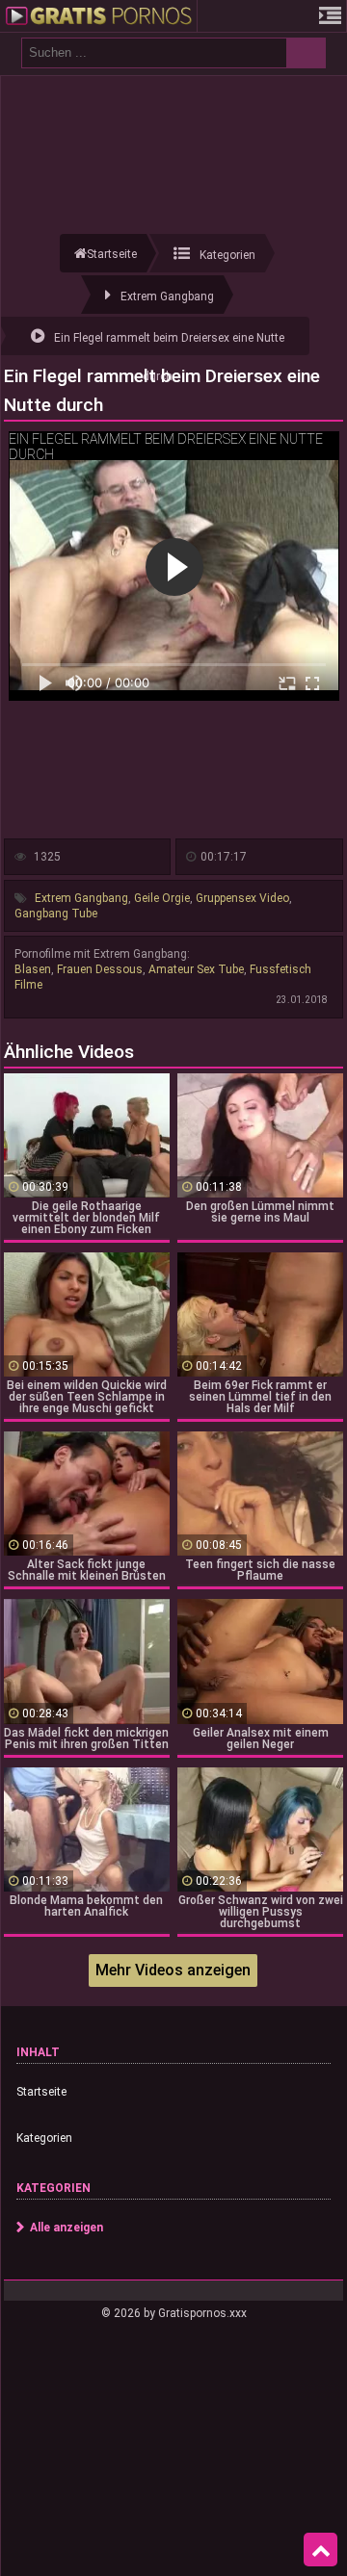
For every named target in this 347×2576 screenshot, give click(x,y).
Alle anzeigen (67, 2228)
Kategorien (44, 2138)
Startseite (41, 2092)
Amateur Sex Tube (196, 969)
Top (320, 2550)
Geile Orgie (162, 898)
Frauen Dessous (100, 969)
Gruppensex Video (242, 898)
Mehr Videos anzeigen (173, 1970)
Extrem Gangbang (81, 898)
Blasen (33, 969)
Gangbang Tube (56, 914)
